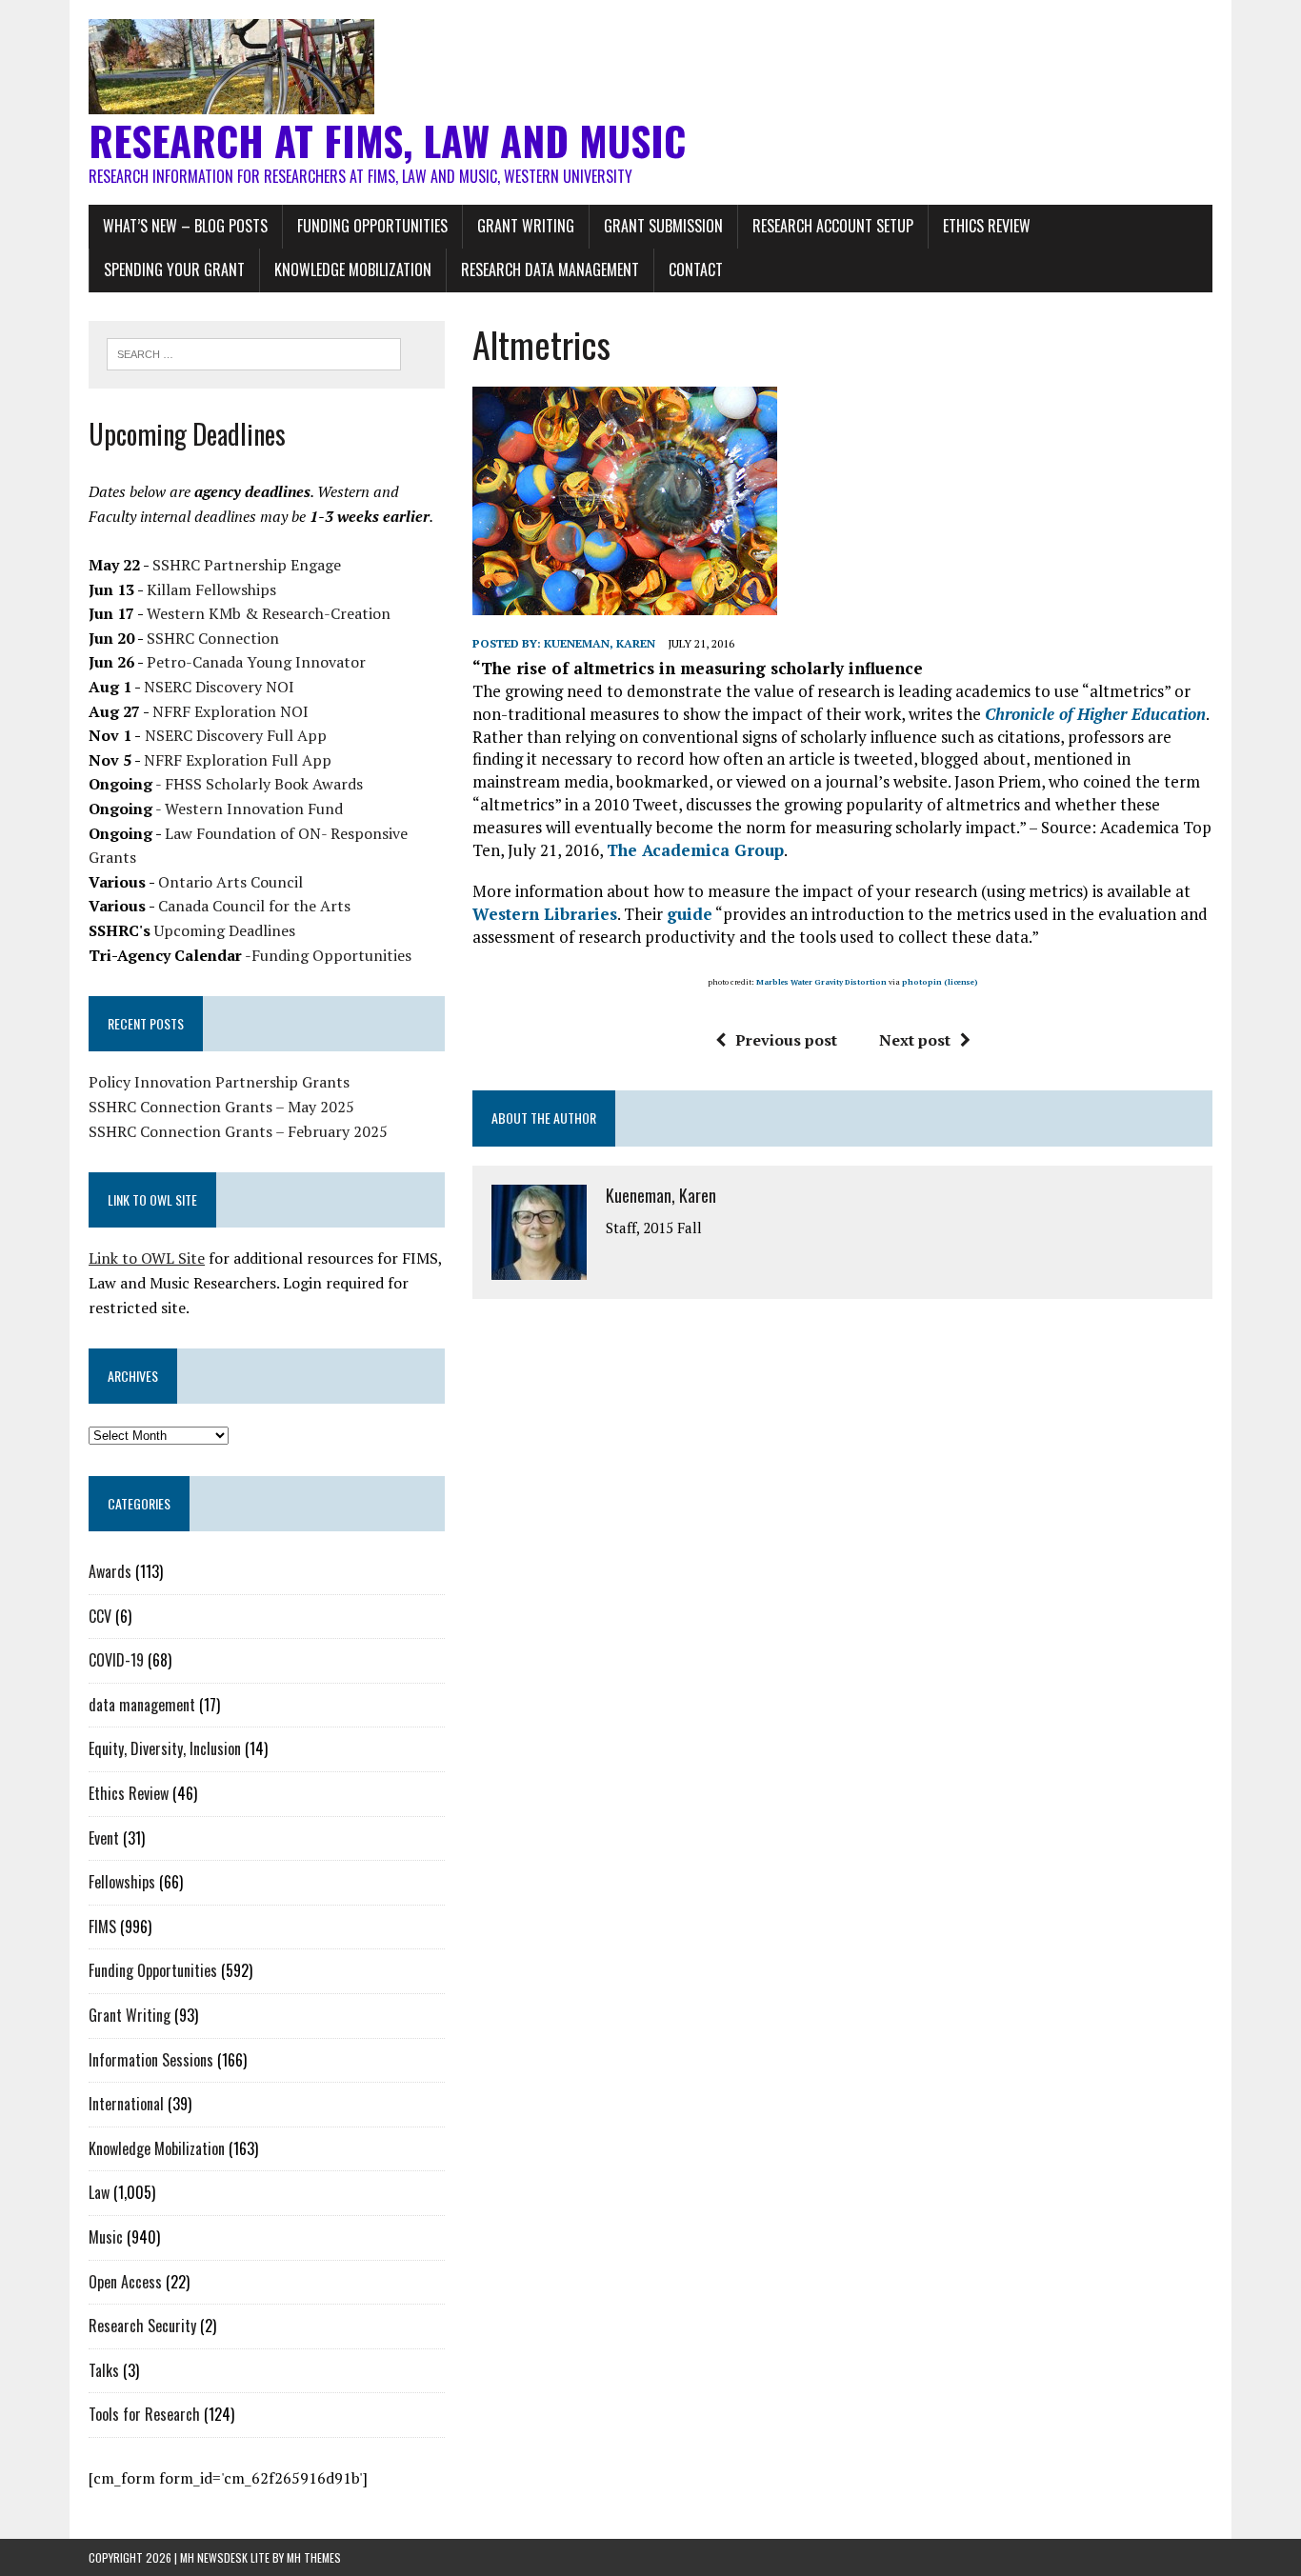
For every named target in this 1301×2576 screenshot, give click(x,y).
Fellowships (122, 1882)
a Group (752, 850)
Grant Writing (526, 226)
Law (99, 2192)
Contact (696, 270)
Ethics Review (987, 226)
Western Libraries (545, 914)
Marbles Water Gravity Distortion (821, 982)
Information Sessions (151, 2060)
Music (106, 2237)
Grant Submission (663, 226)
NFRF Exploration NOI (230, 711)
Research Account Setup (833, 226)
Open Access (125, 2282)
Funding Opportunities (372, 226)
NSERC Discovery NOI (219, 687)
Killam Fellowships (211, 589)
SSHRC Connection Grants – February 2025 (238, 1131)
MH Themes (314, 2557)
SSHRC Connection (213, 638)
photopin (922, 982)
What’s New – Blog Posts (185, 226)
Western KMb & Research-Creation (269, 613)
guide (690, 914)
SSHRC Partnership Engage (247, 565)
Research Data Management (550, 270)
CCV (100, 1616)
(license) (961, 982)
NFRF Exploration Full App (238, 760)
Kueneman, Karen (600, 643)
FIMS (102, 1927)
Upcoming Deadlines (225, 930)
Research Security (142, 2326)
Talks (104, 2370)
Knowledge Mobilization (353, 270)
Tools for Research (144, 2414)
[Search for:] (254, 352)
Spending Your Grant (174, 270)
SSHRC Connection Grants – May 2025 (221, 1107)
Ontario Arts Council (230, 882)
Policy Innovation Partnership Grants (219, 1082)
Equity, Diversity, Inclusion (165, 1748)
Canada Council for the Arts (254, 906)
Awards (110, 1571)
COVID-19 (116, 1660)
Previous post (786, 1040)
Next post (915, 1040)
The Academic (663, 850)
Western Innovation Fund (254, 809)
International (126, 2104)
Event (104, 1838)
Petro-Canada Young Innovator (256, 662)
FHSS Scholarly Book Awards (264, 784)
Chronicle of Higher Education (1095, 714)
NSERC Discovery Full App (236, 735)
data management (142, 1705)
